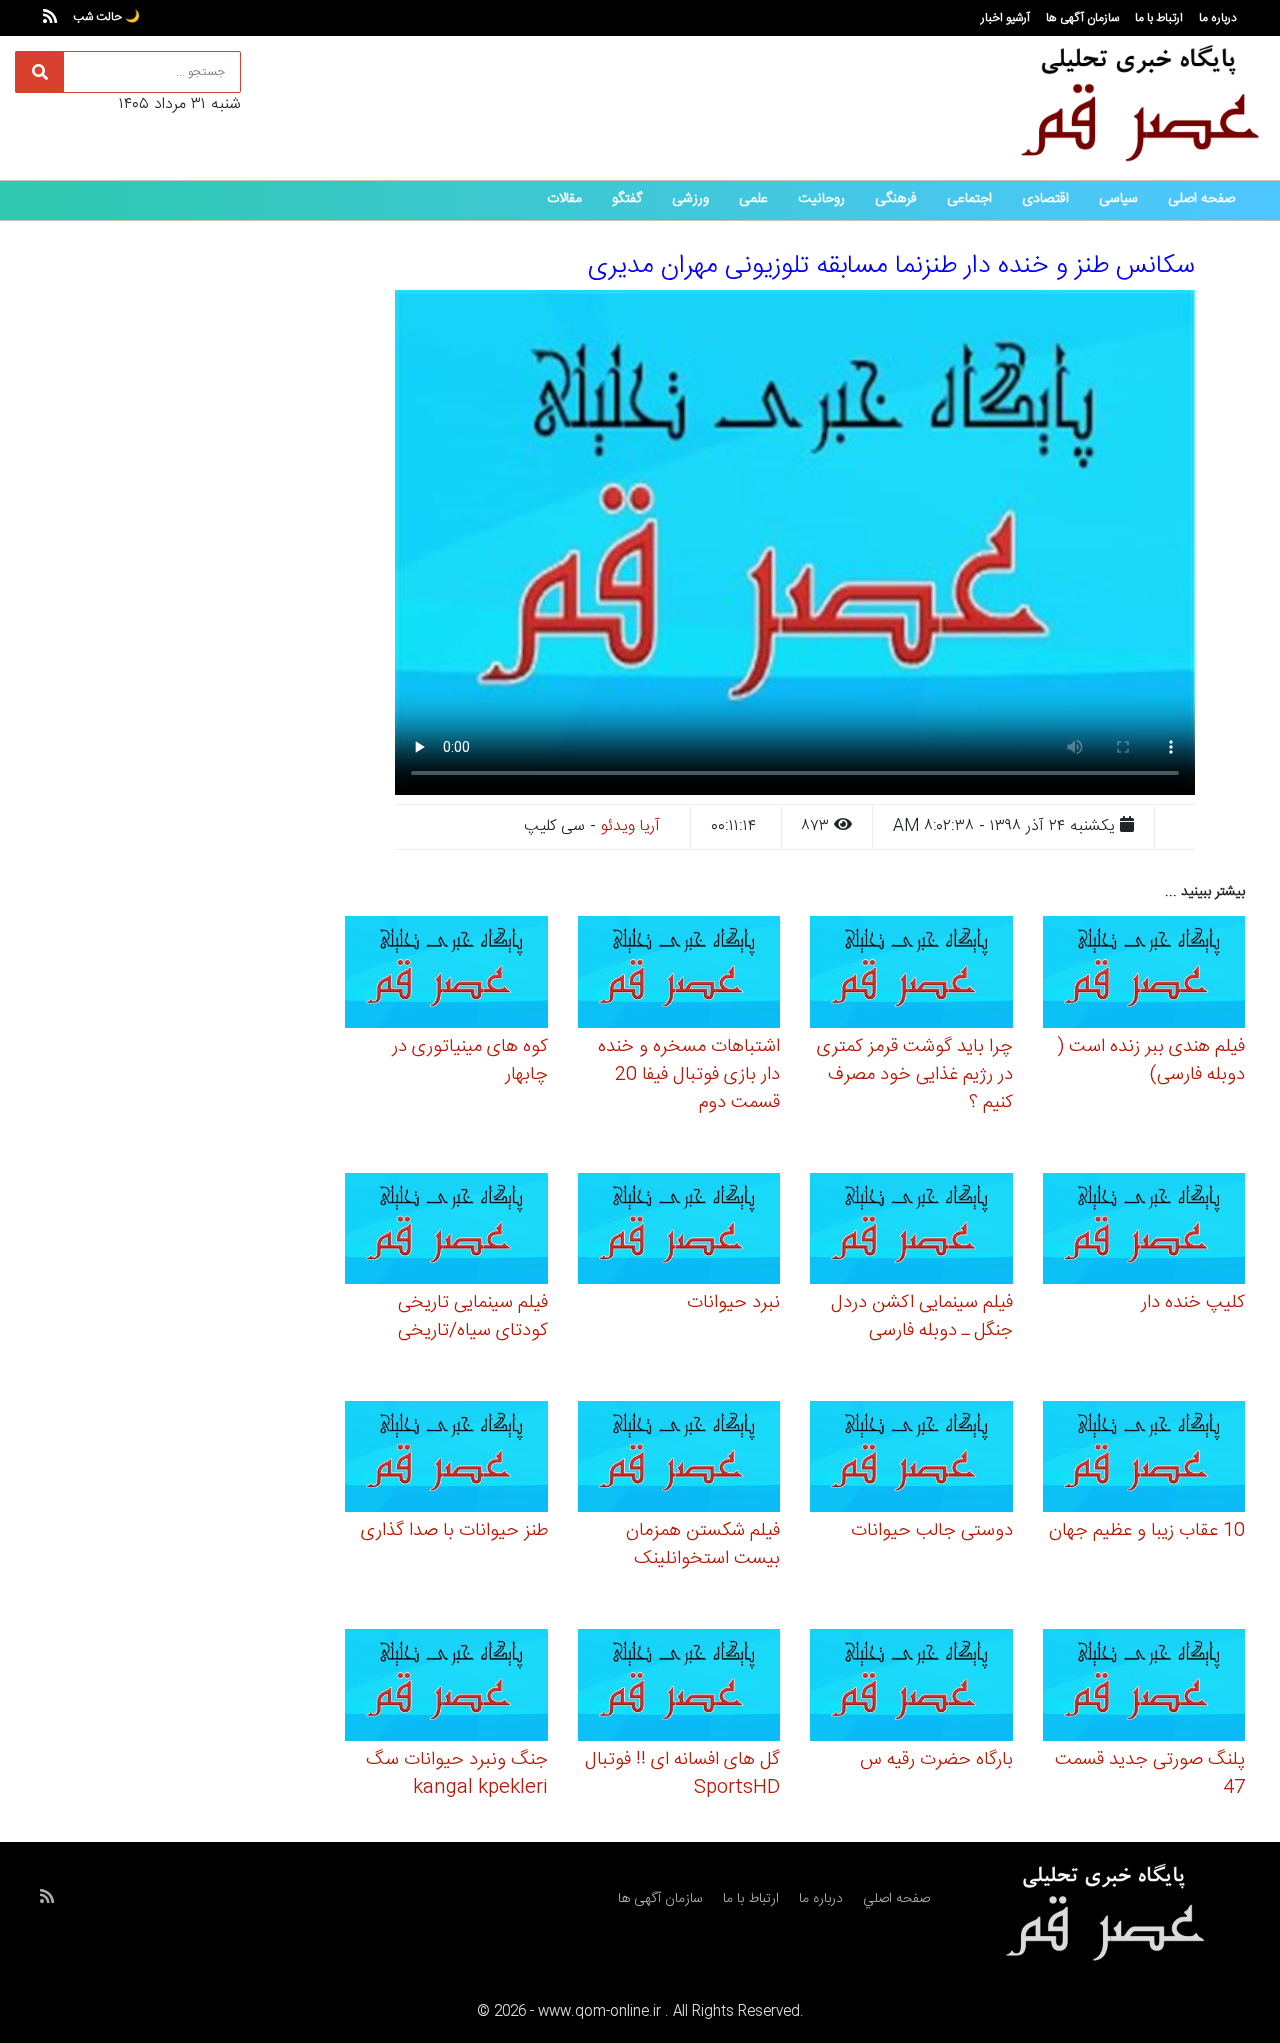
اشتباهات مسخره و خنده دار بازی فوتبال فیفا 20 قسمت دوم (689, 1075)
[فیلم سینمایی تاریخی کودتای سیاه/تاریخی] (446, 1231)
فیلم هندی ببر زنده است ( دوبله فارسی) (1151, 1061)
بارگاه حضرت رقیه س (936, 1760)
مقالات (564, 199)
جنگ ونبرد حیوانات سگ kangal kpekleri (457, 1774)
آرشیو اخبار (1005, 18)
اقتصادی (1045, 199)
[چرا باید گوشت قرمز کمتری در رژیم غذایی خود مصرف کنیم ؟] (911, 975)
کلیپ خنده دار (1193, 1303)
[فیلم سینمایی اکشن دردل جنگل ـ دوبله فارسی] (911, 1231)
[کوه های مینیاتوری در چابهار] (446, 975)
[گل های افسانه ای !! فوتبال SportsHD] (679, 1688)
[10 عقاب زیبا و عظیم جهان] (1144, 1459)
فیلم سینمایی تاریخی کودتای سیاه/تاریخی (473, 1317)
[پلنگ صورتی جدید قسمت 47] (1144, 1688)
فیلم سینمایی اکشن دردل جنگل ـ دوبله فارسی (922, 1317)
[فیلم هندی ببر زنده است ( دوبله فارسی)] (1144, 975)
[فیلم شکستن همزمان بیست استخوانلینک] (679, 1459)
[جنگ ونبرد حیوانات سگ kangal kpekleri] (446, 1688)
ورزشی (690, 199)
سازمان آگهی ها (1082, 18)
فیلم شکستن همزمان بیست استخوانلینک (703, 1545)
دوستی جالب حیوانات (932, 1531)
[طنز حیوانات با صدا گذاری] (446, 1459)
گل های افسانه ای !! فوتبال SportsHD (682, 1774)
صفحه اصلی (1201, 199)
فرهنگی (896, 199)
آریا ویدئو (630, 826)
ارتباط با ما (1159, 18)
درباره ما (1218, 18)
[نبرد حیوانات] (679, 1231)
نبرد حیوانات (733, 1303)
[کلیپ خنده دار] (1144, 1231)
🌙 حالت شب (106, 17)
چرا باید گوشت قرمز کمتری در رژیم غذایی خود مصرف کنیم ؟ (915, 1075)
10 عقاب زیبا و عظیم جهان (1147, 1531)
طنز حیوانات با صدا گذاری (454, 1531)
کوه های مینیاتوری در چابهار (470, 1061)
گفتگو (627, 199)
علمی (753, 199)
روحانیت (821, 199)
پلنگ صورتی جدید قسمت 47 (1150, 1774)
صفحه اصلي (896, 1899)
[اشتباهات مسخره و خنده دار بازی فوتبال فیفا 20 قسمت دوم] (679, 975)
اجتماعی (969, 199)
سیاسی (1118, 199)
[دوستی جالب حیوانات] (911, 1459)
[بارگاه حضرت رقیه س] (911, 1688)
